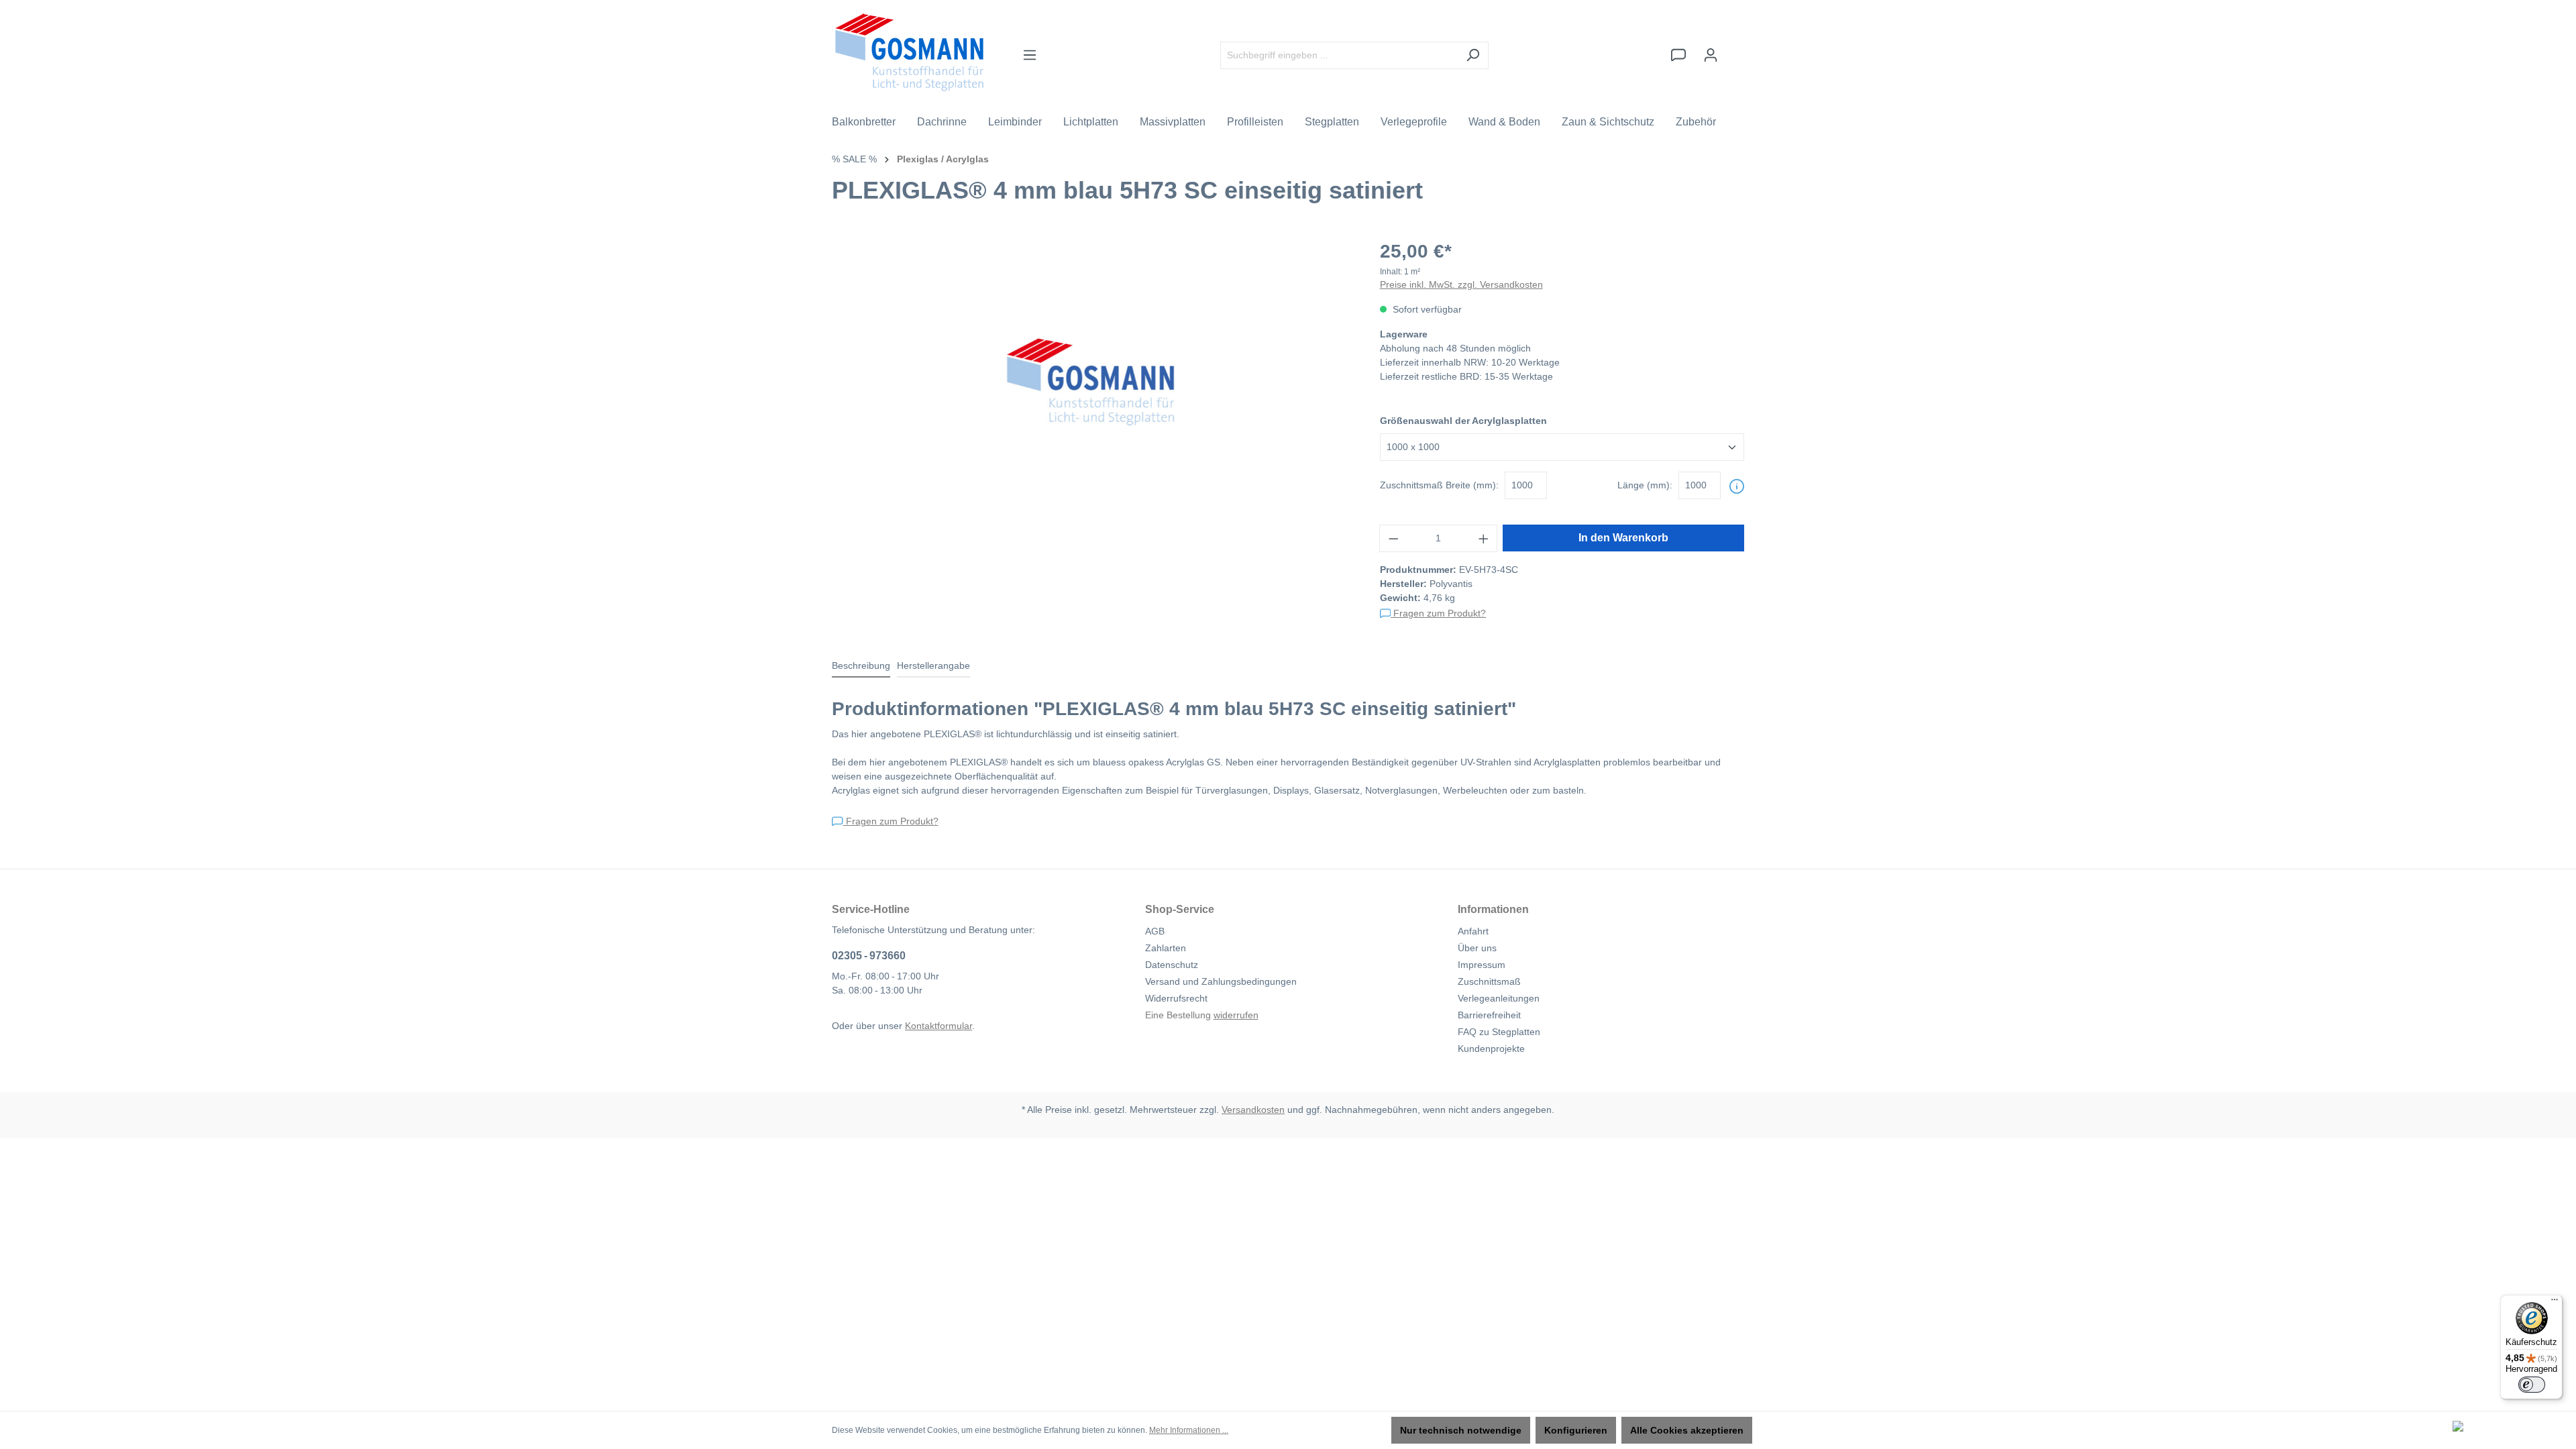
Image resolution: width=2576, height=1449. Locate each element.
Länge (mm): (1645, 485)
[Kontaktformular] (1678, 55)
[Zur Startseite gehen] (909, 52)
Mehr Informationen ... (1189, 1430)
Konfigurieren (1576, 1430)
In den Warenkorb (1623, 538)
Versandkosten (1253, 1110)
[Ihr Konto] (1711, 55)
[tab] (861, 666)
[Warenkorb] (1735, 49)
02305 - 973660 (869, 956)
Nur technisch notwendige (1461, 1430)
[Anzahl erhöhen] (1484, 538)
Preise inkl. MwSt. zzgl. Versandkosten (1461, 284)
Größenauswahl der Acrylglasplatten (1463, 421)
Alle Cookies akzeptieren (1687, 1430)
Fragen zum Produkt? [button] (1438, 613)
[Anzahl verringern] (1393, 538)
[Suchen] (1473, 55)
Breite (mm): (1439, 485)
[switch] (2532, 1385)
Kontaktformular (938, 1026)
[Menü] (1030, 55)
